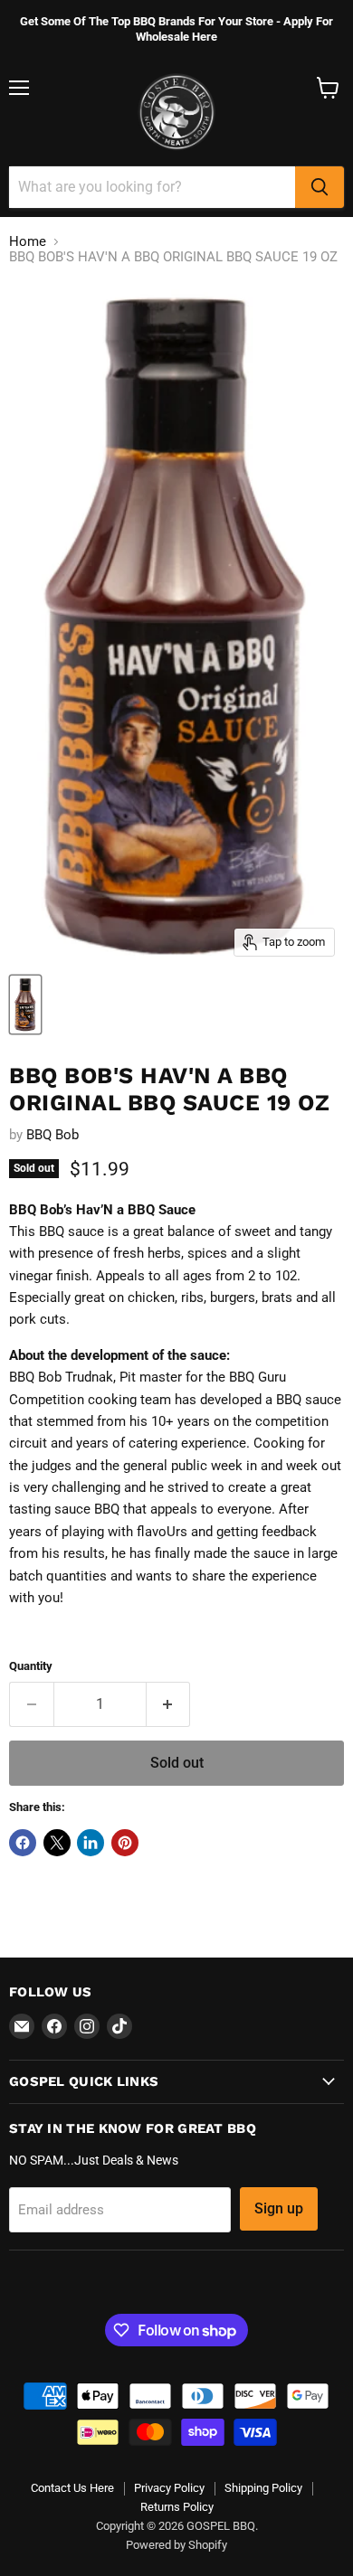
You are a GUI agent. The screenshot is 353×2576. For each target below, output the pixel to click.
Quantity (31, 1666)
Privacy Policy (169, 2488)
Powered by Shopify (176, 2545)
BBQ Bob (52, 1135)
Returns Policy (177, 2507)
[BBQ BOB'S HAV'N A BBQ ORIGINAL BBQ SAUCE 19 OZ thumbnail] (25, 1005)
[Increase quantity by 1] (169, 1704)
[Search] (320, 187)
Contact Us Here (72, 2488)
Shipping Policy (263, 2488)
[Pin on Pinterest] (125, 1843)
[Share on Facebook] (23, 1843)
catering (153, 1443)
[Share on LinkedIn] (91, 1843)
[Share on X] (57, 1843)
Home (28, 242)
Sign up (279, 2208)
